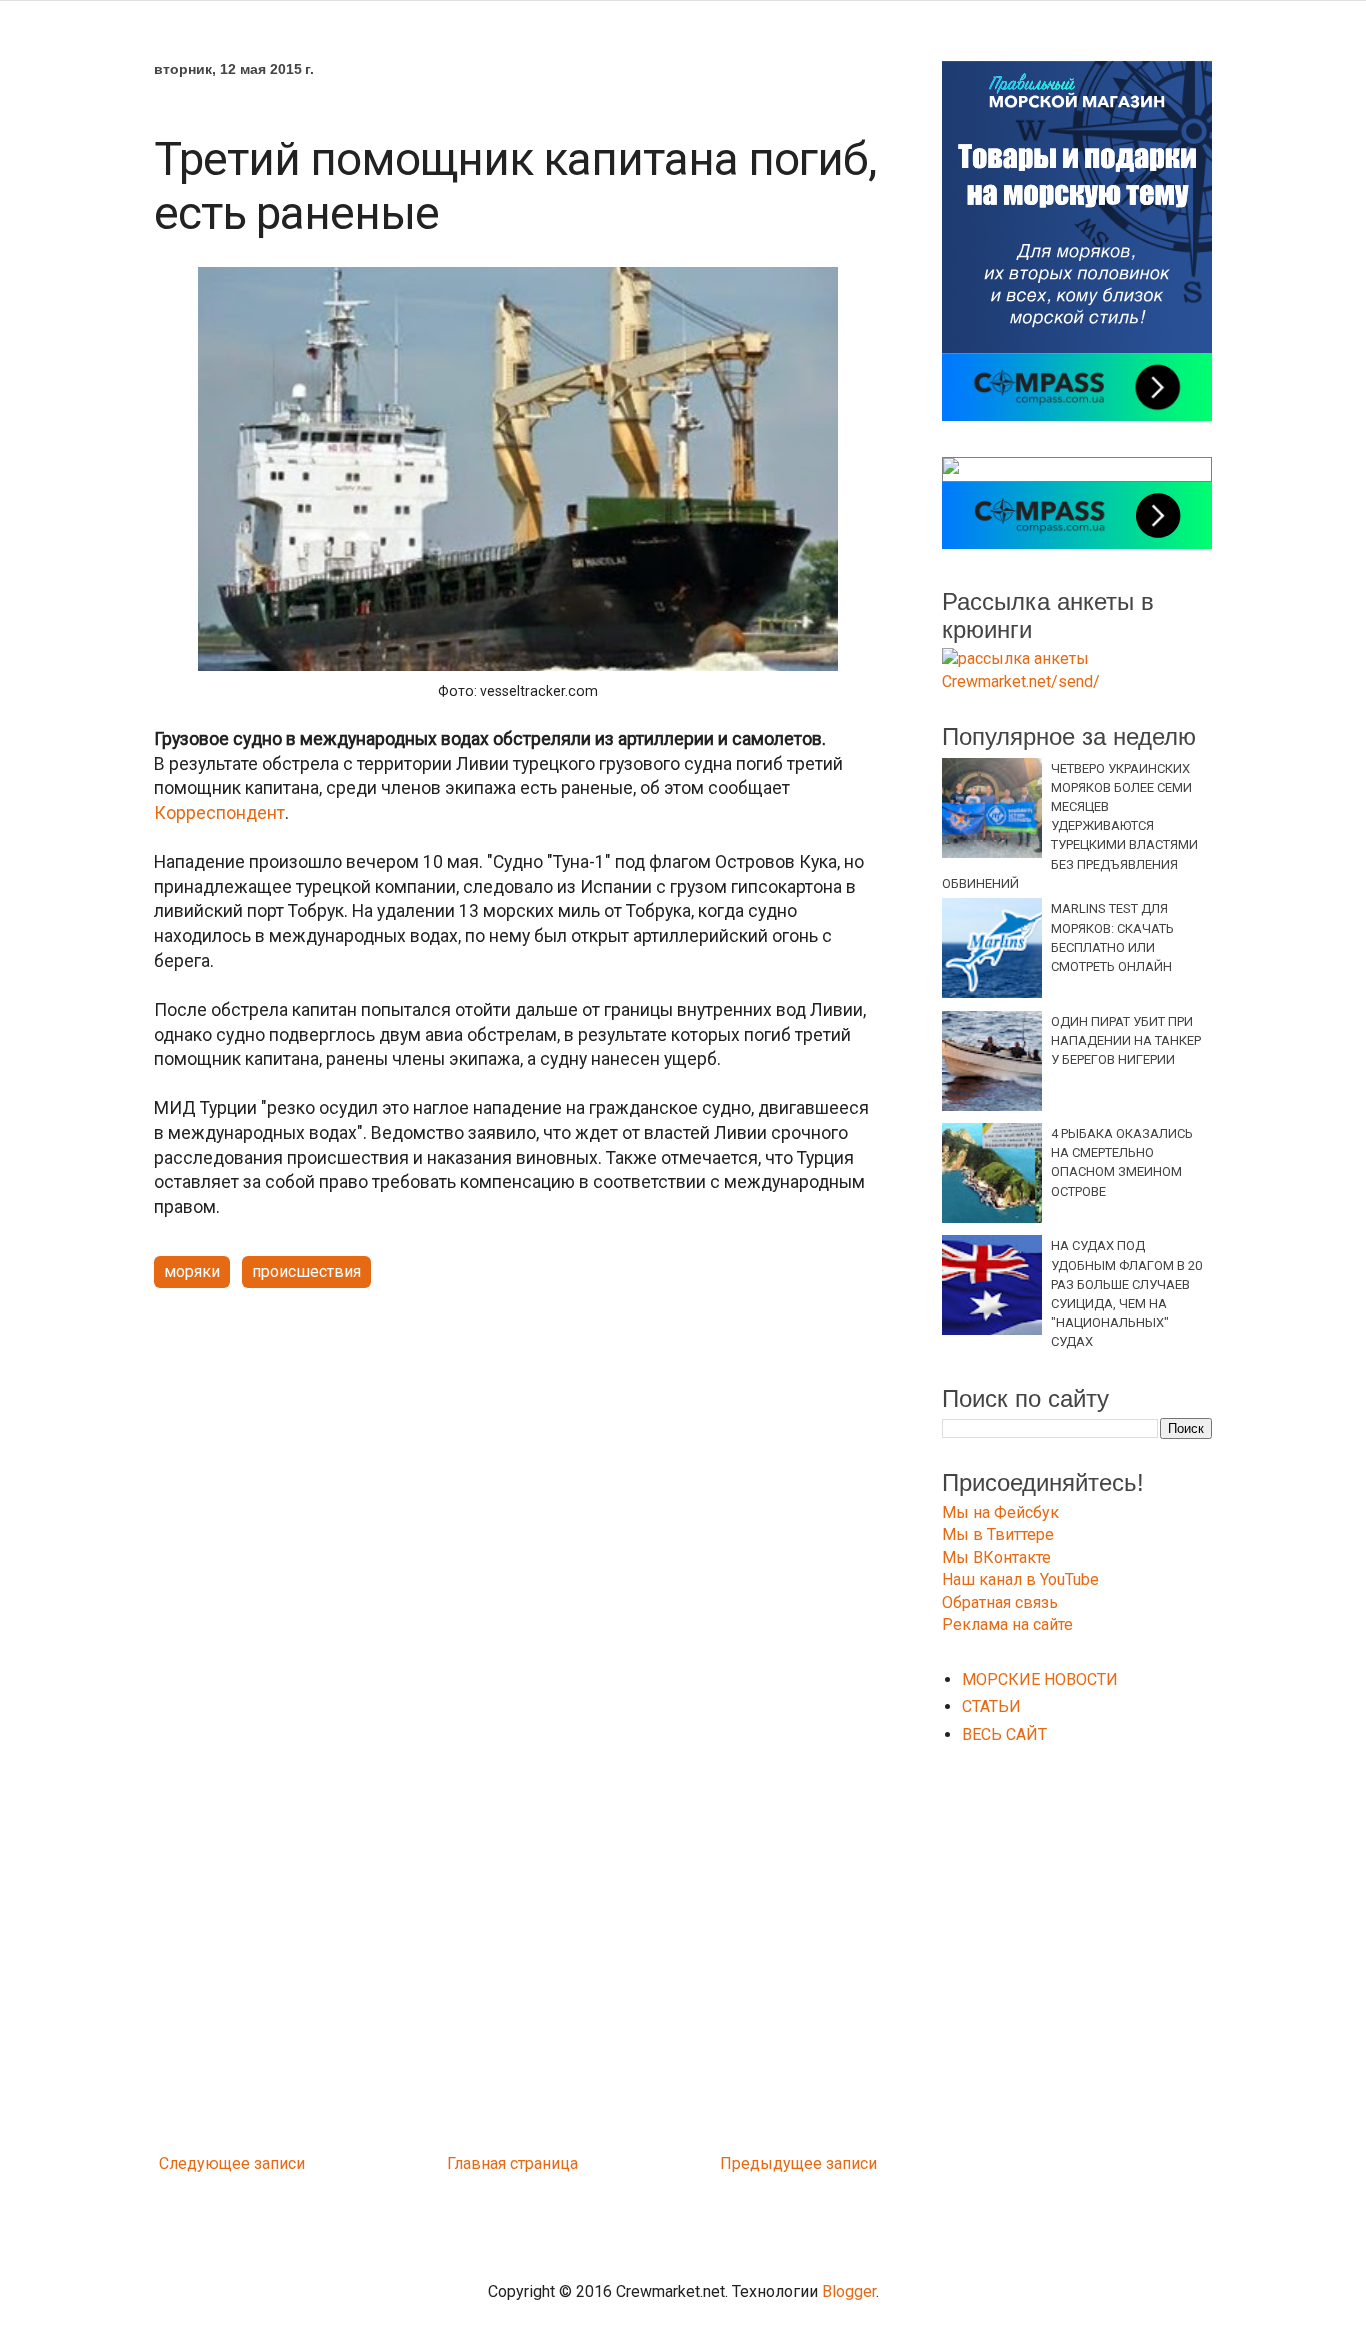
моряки (192, 1271)
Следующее (204, 2163)
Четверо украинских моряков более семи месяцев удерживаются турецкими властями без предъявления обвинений (1070, 826)
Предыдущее (771, 2163)
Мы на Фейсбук (1000, 1512)
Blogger (849, 2291)
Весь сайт (1004, 1734)
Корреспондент (219, 813)
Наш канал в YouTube (1020, 1579)
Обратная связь (1000, 1602)
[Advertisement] (518, 1459)
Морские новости (1040, 1679)
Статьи (991, 1706)
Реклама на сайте (1007, 1624)
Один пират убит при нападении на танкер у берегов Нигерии (1126, 1040)
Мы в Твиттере (998, 1534)
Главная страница (512, 2163)
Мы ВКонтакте (996, 1557)
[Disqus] (518, 1880)
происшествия (306, 1271)
